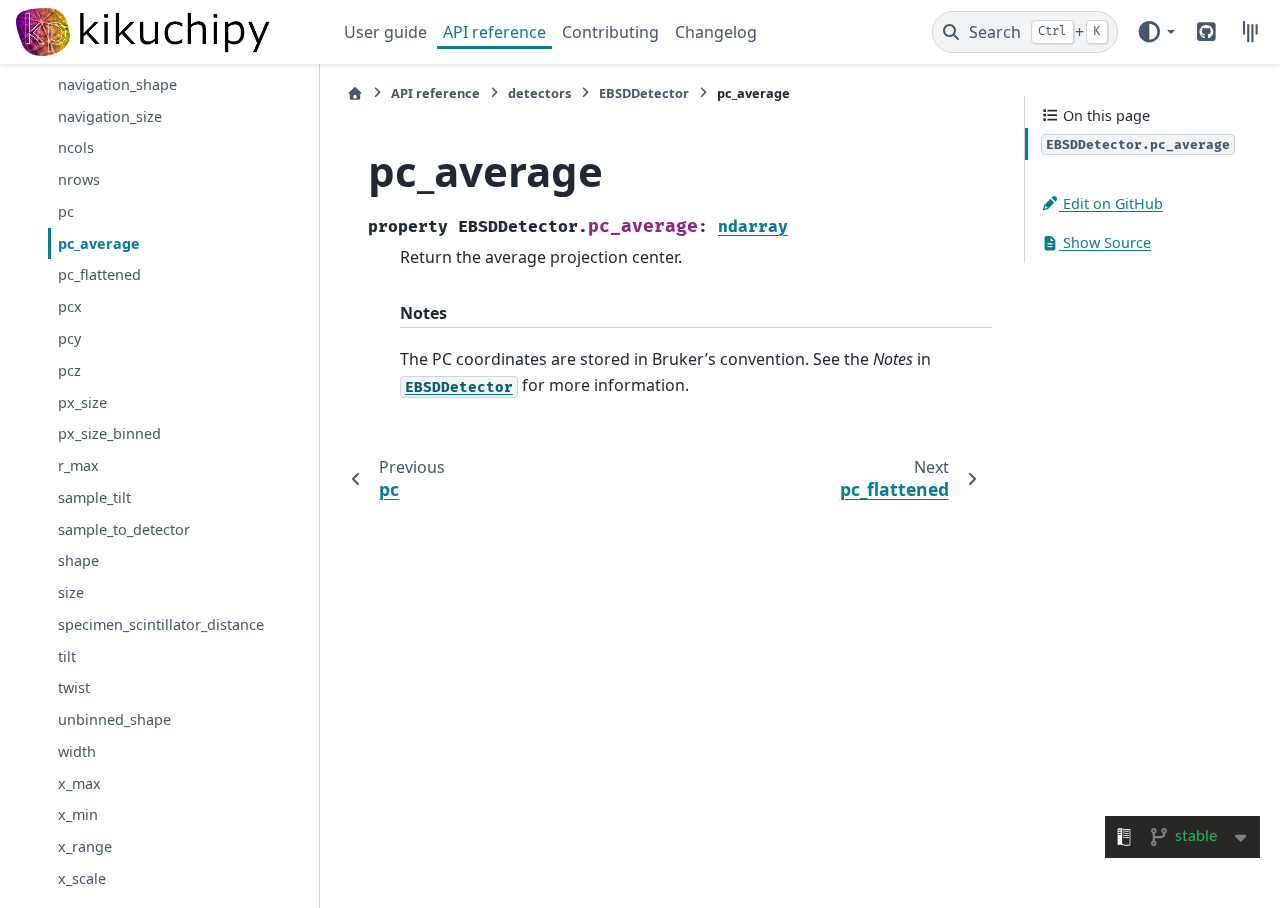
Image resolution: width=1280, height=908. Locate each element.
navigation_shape (117, 84)
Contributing (610, 32)
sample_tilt (94, 497)
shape (78, 560)
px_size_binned (109, 433)
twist (74, 687)
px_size (82, 402)
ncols (76, 147)
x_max (79, 783)
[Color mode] (1155, 32)
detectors (539, 93)
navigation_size (110, 116)
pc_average (99, 243)
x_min (78, 814)
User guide (385, 32)
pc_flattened (99, 274)
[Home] (355, 93)
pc (66, 211)
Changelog (716, 32)
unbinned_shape (114, 719)
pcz (69, 370)
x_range (85, 846)
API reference (494, 32)
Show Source (1105, 242)
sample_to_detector (124, 529)
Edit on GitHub (1111, 203)
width (77, 751)
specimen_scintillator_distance (161, 624)
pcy (69, 338)
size (71, 592)
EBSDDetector (644, 93)
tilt (67, 656)
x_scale (82, 878)
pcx (70, 306)
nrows (79, 179)
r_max (78, 465)
